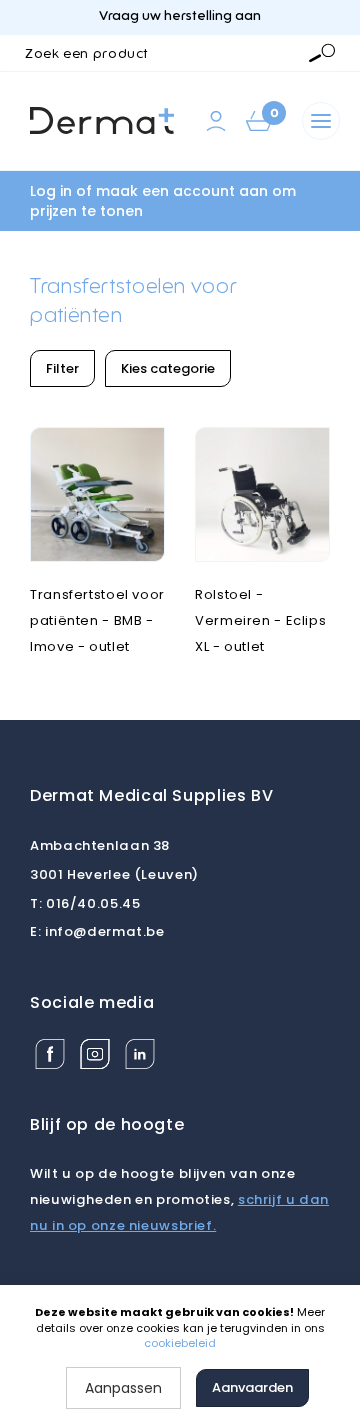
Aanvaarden (252, 1387)
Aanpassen (123, 1388)
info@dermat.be (97, 931)
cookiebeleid (180, 1343)
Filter (62, 368)
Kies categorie (168, 368)
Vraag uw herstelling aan (180, 16)
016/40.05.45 (85, 903)
